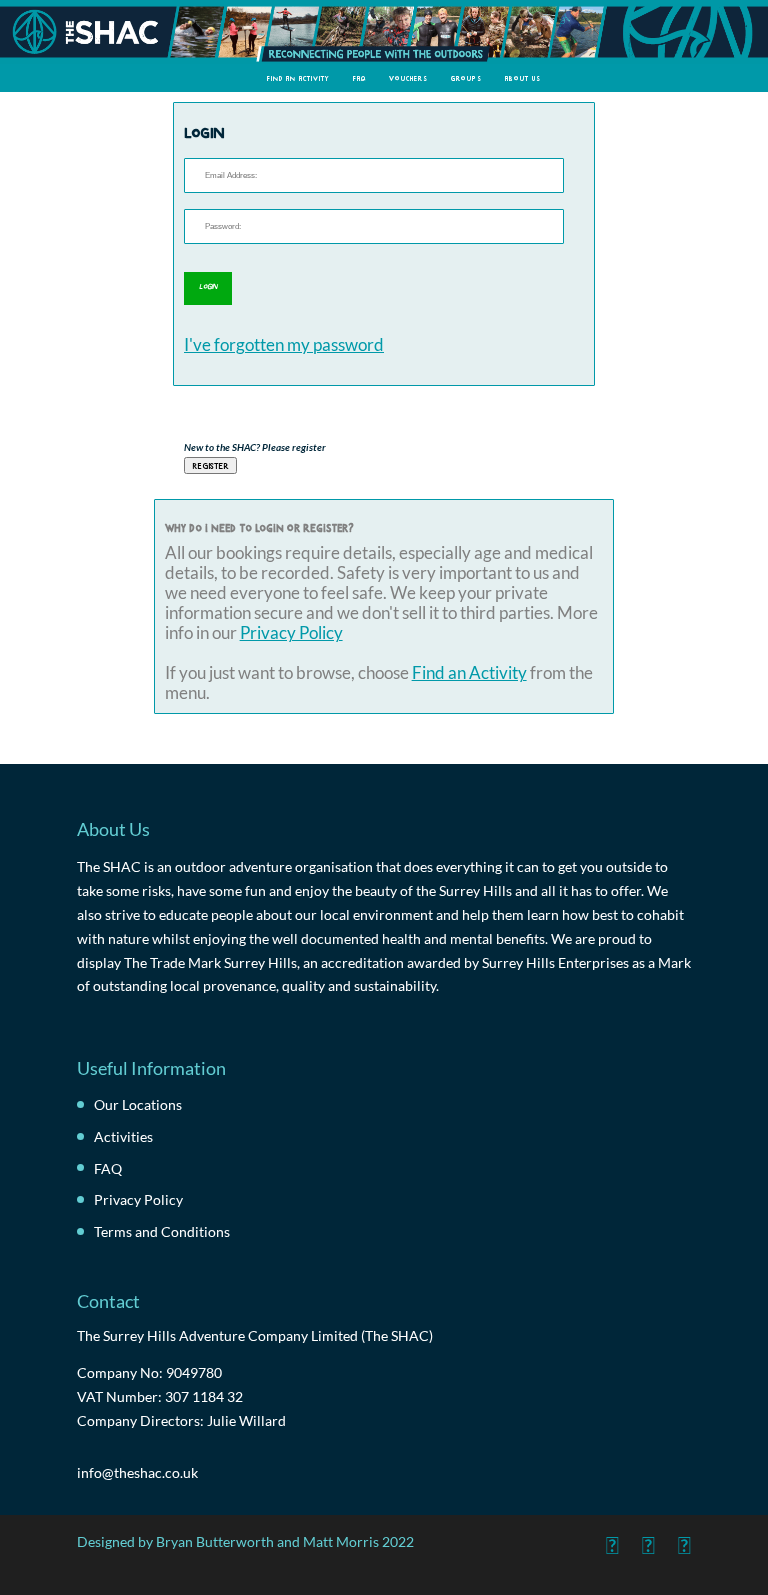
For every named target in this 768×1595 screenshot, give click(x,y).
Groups (466, 77)
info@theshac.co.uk (137, 1472)
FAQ (359, 77)
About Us (523, 77)
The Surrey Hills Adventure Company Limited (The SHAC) (255, 1335)
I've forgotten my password (284, 345)
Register (210, 465)
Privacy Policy (291, 633)
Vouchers (408, 77)
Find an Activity (298, 77)
